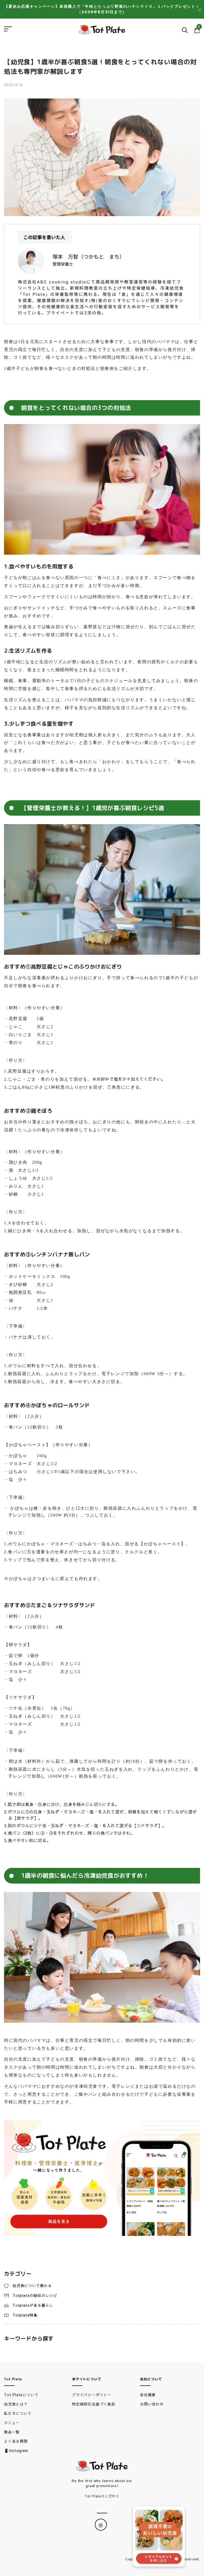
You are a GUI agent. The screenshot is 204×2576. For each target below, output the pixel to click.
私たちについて (18, 2413)
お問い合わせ (152, 2404)
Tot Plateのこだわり (102, 2496)
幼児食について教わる (32, 2286)
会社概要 (148, 2395)
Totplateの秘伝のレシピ (35, 2295)
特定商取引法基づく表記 (94, 2404)
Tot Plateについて (21, 2395)
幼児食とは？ (16, 2404)
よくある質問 (16, 2441)
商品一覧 (12, 2432)
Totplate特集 (25, 2315)
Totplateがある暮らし (33, 2305)
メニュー (12, 2423)
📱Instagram (16, 2450)
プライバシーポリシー (92, 2395)
